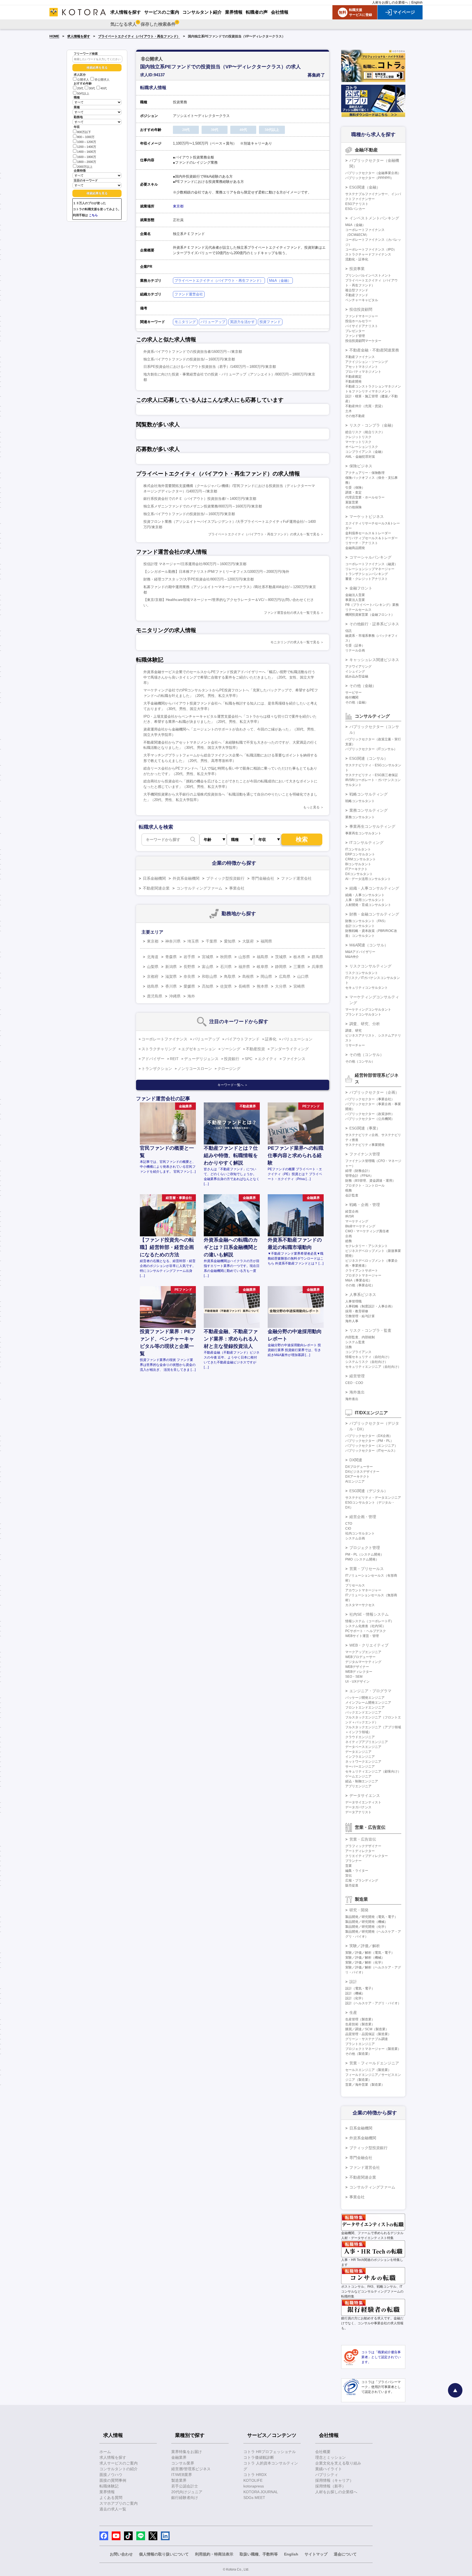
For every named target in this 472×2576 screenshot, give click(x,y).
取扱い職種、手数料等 (259, 2554)
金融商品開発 (355, 548)
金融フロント (361, 588)
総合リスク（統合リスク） (365, 432)
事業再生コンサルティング (372, 826)
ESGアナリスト (357, 204)
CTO (349, 1524)
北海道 (153, 957)
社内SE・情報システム (369, 1614)
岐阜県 (262, 967)
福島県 (262, 957)
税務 (349, 1190)
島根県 (248, 976)
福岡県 (266, 941)
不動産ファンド (357, 295)
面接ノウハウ (111, 2475)
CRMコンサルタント (361, 859)
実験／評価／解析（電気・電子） (370, 1953)
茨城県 (281, 957)
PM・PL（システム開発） (365, 1554)
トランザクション (157, 1069)
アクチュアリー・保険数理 (365, 473)
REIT (174, 1059)
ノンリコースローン (195, 1069)
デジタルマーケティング (363, 1662)
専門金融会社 (263, 878)
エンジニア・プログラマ (370, 1691)
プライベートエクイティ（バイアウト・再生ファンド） (139, 36)
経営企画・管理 (363, 1517)
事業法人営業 (355, 600)
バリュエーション (297, 1039)
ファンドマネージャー (362, 316)
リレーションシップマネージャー (370, 569)
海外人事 (352, 1321)
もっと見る (311, 807)
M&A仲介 (352, 957)
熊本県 (262, 986)
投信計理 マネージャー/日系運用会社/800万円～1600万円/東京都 (195, 564)
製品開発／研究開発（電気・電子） (371, 1917)
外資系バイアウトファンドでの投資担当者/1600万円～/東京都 (193, 352)
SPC (249, 1059)
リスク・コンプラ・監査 (370, 1330)
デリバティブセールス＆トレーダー (371, 538)
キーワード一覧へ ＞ (233, 1085)
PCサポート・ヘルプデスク (366, 1631)
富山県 (208, 967)
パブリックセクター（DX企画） (369, 1436)
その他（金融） (363, 686)
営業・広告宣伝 (363, 1839)
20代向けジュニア (187, 2492)
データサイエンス (365, 1795)
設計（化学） (355, 1998)
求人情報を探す (79, 36)
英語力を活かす (242, 322)
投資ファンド (270, 322)
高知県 (208, 986)
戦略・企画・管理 (365, 1205)
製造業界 (179, 2480)
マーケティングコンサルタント (368, 1010)
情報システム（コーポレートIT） (370, 1621)
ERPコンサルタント (360, 854)
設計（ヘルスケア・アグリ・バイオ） (373, 2003)
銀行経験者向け (185, 2498)
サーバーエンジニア (360, 1767)
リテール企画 (355, 650)
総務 (349, 1241)
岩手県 (189, 957)
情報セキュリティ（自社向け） (368, 1357)
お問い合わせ (121, 2554)
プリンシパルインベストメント (368, 275)
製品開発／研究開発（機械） (367, 1922)
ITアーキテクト (356, 869)
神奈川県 (173, 941)
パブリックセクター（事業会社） (370, 1099)
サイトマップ (316, 2554)
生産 (353, 2012)
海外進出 (357, 1392)
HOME (54, 36)
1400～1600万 (87, 152)
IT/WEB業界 (182, 2475)
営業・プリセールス (367, 1569)
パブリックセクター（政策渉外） (370, 1114)
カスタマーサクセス (360, 1605)
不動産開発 (353, 382)
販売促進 (352, 1885)
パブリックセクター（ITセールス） (371, 1451)
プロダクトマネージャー (363, 1275)
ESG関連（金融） (365, 187)
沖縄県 (175, 996)
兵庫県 (317, 967)
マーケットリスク (358, 442)
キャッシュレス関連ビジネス (374, 660)
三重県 (299, 967)
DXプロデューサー (359, 1467)
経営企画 (352, 1211)
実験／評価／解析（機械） (365, 1958)
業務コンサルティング (368, 810)
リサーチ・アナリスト (362, 543)
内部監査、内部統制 (360, 1337)
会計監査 (352, 1195)
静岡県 (281, 967)
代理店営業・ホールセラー (365, 497)
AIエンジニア (355, 1481)
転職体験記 (109, 2486)
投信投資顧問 (361, 309)
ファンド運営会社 (189, 294)
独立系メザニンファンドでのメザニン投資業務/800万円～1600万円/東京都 (203, 506)
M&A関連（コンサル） (369, 945)
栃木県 (299, 957)
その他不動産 (355, 416)
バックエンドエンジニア (363, 1712)
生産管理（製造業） (360, 2019)
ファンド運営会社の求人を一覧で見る (292, 613)
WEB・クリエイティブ (369, 1645)
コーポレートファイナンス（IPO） (371, 250)
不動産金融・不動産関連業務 (374, 350)
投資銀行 (232, 1059)
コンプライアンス (358, 1352)
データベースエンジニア (363, 1747)
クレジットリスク (358, 437)
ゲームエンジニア (358, 1776)
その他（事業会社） (360, 1285)
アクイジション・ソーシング (367, 362)
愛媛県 (189, 986)
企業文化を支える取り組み (338, 2463)
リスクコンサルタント (362, 973)
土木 (349, 411)
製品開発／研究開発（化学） (367, 1927)
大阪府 (248, 941)
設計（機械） (355, 1993)
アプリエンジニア (358, 1786)
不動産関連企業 (156, 888)
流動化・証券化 (357, 259)
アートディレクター (360, 1851)
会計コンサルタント (360, 926)
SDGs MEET (254, 2498)
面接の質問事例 (113, 2480)
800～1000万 (86, 137)
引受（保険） (355, 488)
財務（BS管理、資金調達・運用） (370, 1181)
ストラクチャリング (159, 1049)
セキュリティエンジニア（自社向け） (373, 1367)
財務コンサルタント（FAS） (366, 921)
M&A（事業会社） (359, 1280)
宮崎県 (299, 986)
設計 (353, 1982)
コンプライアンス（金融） (365, 452)
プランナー (353, 1861)
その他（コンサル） (367, 1055)
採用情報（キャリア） (334, 2480)
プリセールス (355, 1585)
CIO (348, 1528)
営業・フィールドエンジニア (374, 2063)
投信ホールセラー (358, 321)
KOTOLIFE (253, 2480)
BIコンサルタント (358, 864)
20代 (80, 89)
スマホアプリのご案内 (119, 2503)
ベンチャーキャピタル (362, 300)
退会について (345, 2554)
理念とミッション (331, 2457)
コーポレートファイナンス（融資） (371, 564)
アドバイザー (153, 1059)
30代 (92, 89)
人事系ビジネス (363, 1295)
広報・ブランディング (362, 1880)
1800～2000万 (87, 162)
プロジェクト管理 (365, 1548)
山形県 (244, 957)
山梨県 (153, 967)
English (417, 2)
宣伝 (349, 1876)
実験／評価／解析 (365, 1946)
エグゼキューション (199, 1049)
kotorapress (254, 2486)
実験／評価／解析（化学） (365, 1962)
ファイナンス (294, 1059)
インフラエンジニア (360, 1757)
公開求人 (83, 80)
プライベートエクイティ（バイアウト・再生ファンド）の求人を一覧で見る (264, 534)
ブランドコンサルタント (363, 1014)
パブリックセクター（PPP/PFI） (369, 178)
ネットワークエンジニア (363, 1762)
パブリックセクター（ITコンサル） (371, 749)
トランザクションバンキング (367, 574)
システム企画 (355, 1538)
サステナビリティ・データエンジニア (373, 1498)
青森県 (171, 957)
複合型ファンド (357, 290)
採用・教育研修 (357, 1311)
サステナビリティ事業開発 (365, 1145)
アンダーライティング (290, 1049)
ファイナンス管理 (365, 1154)
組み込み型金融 (357, 676)
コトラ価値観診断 (259, 2457)
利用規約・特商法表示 (214, 2554)
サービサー (353, 693)
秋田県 (226, 957)
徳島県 (153, 986)
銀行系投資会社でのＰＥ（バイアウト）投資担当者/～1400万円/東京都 (200, 499)
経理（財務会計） (358, 1171)
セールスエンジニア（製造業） (368, 2070)
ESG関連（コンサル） (369, 758)
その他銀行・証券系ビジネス (374, 624)
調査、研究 (353, 1031)
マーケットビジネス (367, 517)
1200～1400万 (87, 147)
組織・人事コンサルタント (365, 895)
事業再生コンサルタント (363, 833)
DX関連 (356, 1460)
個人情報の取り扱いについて (164, 2554)
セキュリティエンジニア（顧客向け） (373, 1771)
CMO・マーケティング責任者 (367, 1231)
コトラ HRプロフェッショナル (270, 2452)
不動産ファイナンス (360, 357)
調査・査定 (353, 492)
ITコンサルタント (358, 849)
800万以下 (84, 132)
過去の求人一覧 (113, 2509)
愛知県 (230, 941)
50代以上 (83, 93)
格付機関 (352, 697)
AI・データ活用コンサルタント (368, 879)
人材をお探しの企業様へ (390, 2)
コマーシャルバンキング (370, 557)
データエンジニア (358, 1752)
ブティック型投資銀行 (225, 878)
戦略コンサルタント (360, 801)
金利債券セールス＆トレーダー (368, 533)
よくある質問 (111, 2498)
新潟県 (171, 967)
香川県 (171, 986)
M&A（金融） (280, 281)
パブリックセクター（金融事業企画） (373, 173)
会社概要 (323, 2452)
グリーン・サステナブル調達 (367, 2039)
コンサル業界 (183, 2463)
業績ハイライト (329, 2469)
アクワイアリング (358, 667)
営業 (349, 1866)
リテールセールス (358, 610)
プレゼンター (355, 331)
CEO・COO (354, 1383)
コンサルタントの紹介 (119, 2469)
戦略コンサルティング (368, 794)
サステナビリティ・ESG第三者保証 (372, 775)
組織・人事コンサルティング (374, 888)
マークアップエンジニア (363, 1652)
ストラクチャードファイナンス (368, 254)
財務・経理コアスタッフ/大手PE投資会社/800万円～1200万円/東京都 (199, 579)
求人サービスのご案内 (119, 2463)
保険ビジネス (361, 466)
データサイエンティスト (363, 1802)
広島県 (285, 976)
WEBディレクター (359, 1672)
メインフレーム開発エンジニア (368, 1703)
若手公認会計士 (185, 2486)
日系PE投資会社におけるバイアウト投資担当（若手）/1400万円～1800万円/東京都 (210, 367)
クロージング (229, 1069)
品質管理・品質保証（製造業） (368, 2034)
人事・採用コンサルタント (365, 900)
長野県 (189, 967)
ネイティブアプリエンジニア (367, 1742)
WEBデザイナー (357, 1667)
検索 (302, 839)
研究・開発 (359, 1910)
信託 (349, 631)
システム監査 (355, 1342)
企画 (349, 1236)
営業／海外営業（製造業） (365, 2085)
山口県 (303, 976)
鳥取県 (230, 976)
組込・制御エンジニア (362, 1781)
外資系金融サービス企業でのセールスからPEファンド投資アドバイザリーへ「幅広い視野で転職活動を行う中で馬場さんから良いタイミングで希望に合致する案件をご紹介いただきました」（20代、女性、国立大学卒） (229, 677)
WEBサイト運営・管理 (362, 1636)
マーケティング (357, 1221)
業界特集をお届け (187, 2452)
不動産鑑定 (353, 377)
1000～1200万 (87, 142)
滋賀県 (171, 976)
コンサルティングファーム (199, 888)
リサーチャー (355, 1045)
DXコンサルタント (359, 874)
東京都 (178, 206)
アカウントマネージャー (363, 1590)
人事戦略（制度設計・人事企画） (370, 1306)
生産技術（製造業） (360, 2024)
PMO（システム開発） (362, 1559)
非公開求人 (102, 80)
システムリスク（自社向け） (367, 1362)
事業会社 (237, 888)
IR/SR (350, 1216)
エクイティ (267, 1059)
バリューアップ (213, 322)
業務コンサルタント (360, 817)
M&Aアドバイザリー (360, 952)
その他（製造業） (358, 2054)
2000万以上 (85, 167)
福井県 (244, 967)
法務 (349, 1347)
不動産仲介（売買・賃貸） (365, 406)
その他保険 (353, 507)
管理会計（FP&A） (359, 1176)
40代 (104, 89)
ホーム (105, 2452)
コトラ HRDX (255, 2475)
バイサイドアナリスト (362, 326)
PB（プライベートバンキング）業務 (372, 605)
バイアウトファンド (242, 1039)
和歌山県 (210, 976)
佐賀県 (226, 986)
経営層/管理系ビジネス (191, 2469)
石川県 (226, 967)
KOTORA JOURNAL (261, 2492)
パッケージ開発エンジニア (365, 1698)
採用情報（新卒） (331, 2486)
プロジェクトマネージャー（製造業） (373, 2049)
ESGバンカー (355, 209)
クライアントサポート (362, 1271)
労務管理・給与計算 (360, 1316)
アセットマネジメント (362, 367)
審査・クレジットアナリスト (367, 579)
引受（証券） (355, 646)
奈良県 (189, 976)
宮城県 (208, 957)
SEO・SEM (354, 1677)
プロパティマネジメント (363, 372)
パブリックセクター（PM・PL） (369, 1441)
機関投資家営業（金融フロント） (370, 615)
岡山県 (266, 976)
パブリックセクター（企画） (374, 1092)
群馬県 (317, 957)
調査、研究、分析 (365, 1024)
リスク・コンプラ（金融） (372, 425)
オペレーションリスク (362, 447)
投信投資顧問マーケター (363, 341)
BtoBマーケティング (360, 1226)
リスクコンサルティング (370, 966)
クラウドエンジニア (360, 1737)
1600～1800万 (87, 157)
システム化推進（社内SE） (365, 1626)
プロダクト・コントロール (365, 1186)
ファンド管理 (355, 336)
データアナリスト (358, 1812)
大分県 (281, 986)
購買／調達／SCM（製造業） (367, 2029)
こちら (93, 215)
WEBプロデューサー (360, 1657)
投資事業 (357, 269)
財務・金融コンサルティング (374, 914)
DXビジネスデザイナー (362, 1472)
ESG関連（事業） (365, 1128)
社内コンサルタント (360, 1533)
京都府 (153, 976)
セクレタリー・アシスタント (367, 1246)
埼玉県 (193, 941)
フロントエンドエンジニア (365, 1707)
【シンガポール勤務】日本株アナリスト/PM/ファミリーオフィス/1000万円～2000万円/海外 (216, 572)
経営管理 (357, 1376)
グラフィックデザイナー (363, 1846)
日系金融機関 (154, 878)
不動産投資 (255, 1049)
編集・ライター (357, 1871)
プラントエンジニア (360, 2044)
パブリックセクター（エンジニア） (371, 1446)
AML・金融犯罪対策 (360, 457)
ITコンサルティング (366, 843)
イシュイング (355, 671)
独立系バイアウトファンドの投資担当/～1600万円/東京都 (189, 359)
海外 (191, 996)
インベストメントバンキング (374, 218)
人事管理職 (353, 1301)
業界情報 (107, 2492)
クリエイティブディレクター (367, 1856)
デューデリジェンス (201, 1059)
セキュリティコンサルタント (367, 988)
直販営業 (352, 502)
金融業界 (179, 2457)
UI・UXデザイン (357, 1682)
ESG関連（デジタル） (369, 1491)
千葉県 (211, 941)
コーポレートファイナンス (164, 1039)
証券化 (271, 1039)
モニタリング (185, 322)
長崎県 (244, 986)
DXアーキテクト (357, 1477)
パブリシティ (327, 2475)
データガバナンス (358, 1807)
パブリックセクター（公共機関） (370, 1119)
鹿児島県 (155, 996)
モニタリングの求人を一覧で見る (295, 642)
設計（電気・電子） (360, 1988)
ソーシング (231, 1049)
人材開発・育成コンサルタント (368, 905)
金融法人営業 (355, 595)
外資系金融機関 (186, 878)
